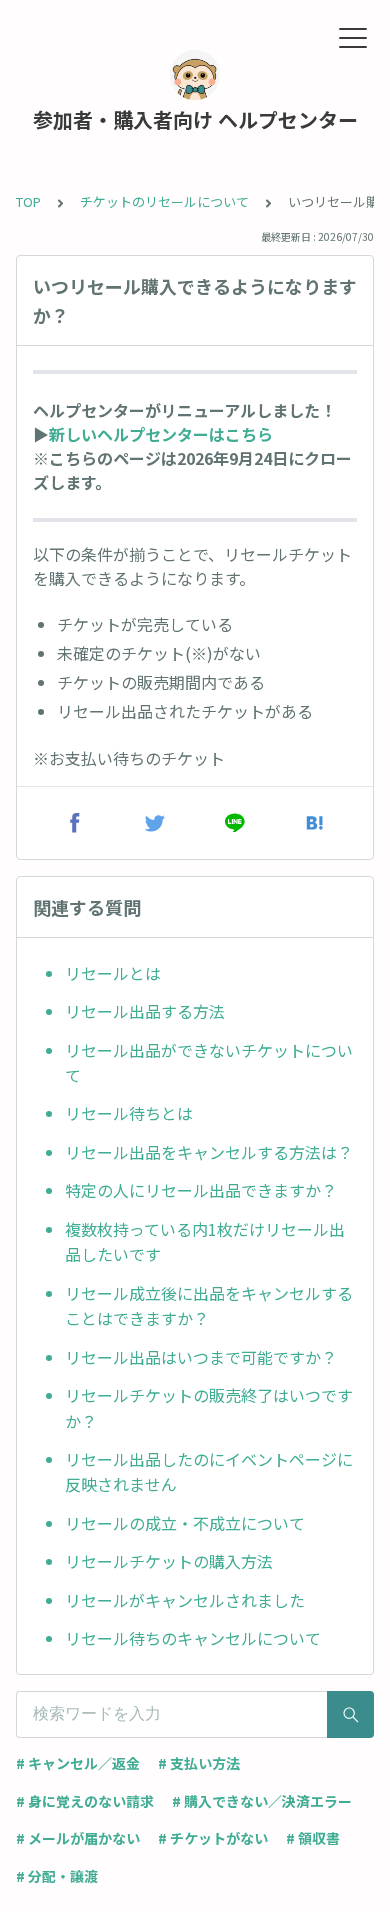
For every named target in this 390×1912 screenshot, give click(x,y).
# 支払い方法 (199, 1763)
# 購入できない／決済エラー (262, 1801)
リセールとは (113, 973)
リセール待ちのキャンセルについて (193, 1638)
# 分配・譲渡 (57, 1876)
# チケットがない (213, 1838)
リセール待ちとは (129, 1113)
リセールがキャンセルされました (185, 1600)
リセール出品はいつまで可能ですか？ (201, 1357)
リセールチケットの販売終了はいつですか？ (209, 1408)
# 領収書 (313, 1838)
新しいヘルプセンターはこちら (161, 434)
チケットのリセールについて (164, 201)
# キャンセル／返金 (78, 1763)
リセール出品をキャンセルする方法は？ (209, 1152)
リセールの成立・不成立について (185, 1523)
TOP (28, 201)
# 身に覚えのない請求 (85, 1801)
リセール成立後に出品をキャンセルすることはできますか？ (209, 1306)
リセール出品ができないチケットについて (209, 1063)
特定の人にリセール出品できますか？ (201, 1190)
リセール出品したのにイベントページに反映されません (209, 1472)
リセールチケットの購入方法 (169, 1561)
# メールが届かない (78, 1838)
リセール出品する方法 (145, 1011)
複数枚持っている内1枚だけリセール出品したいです (205, 1242)
